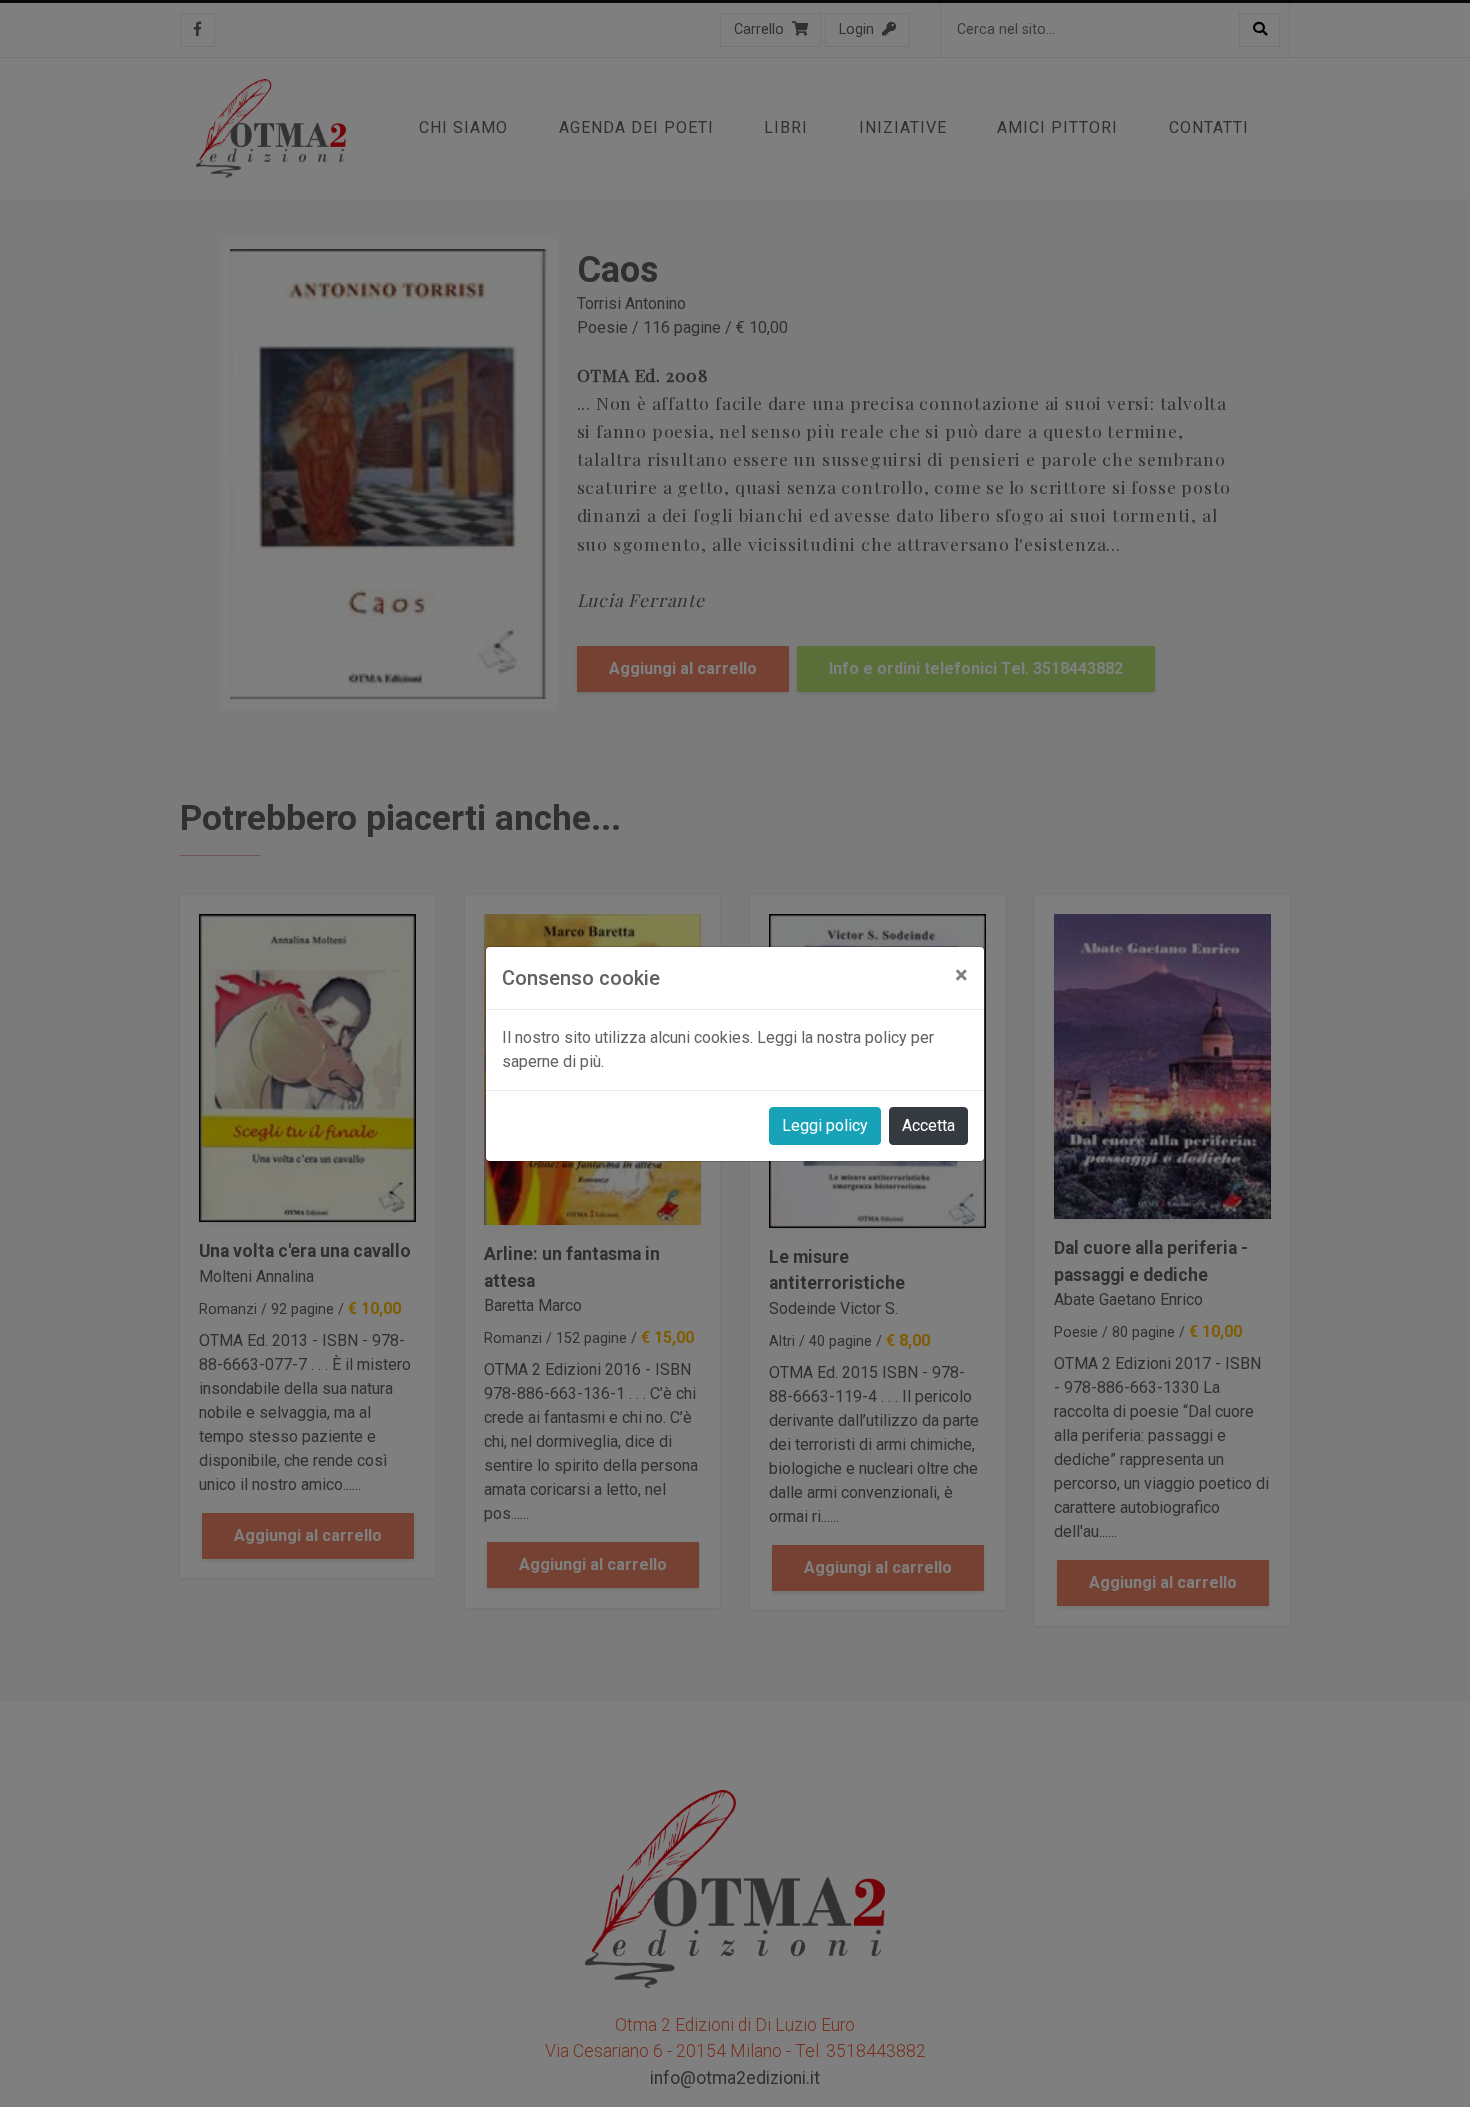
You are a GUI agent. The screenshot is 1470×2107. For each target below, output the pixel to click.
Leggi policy (825, 1125)
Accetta (928, 1125)
